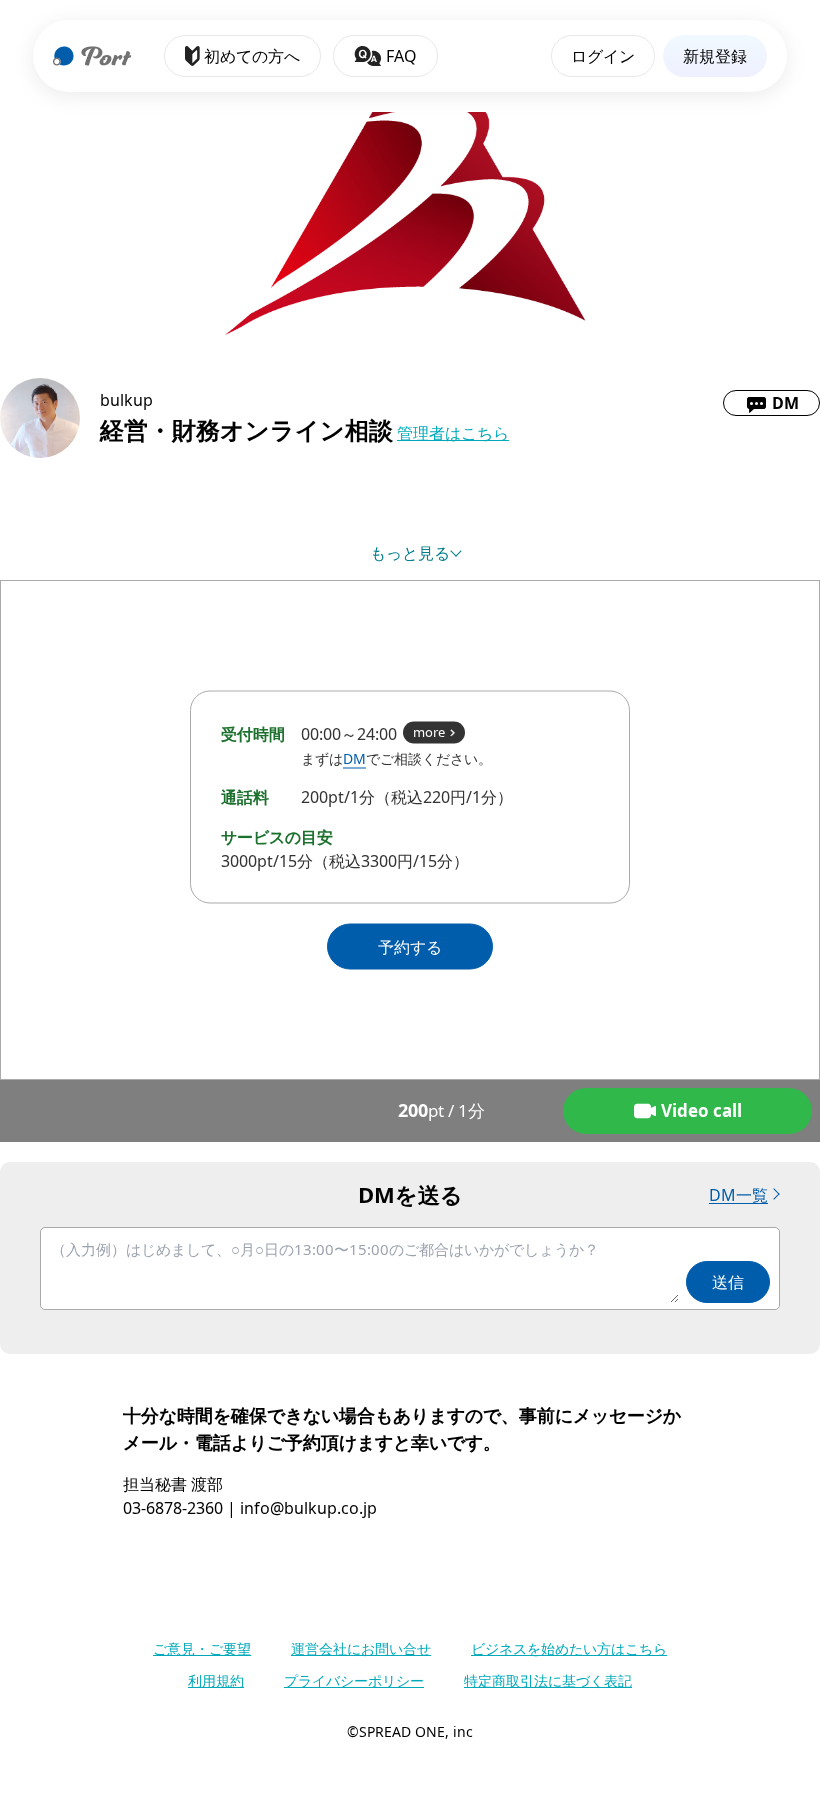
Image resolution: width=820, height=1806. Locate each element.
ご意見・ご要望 (202, 1648)
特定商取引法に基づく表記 (548, 1680)
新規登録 (715, 56)
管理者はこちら (453, 433)
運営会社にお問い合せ (361, 1648)
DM (354, 758)
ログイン (603, 56)
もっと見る (410, 553)
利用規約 (216, 1680)
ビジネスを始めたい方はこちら (569, 1648)
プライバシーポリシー (354, 1680)
